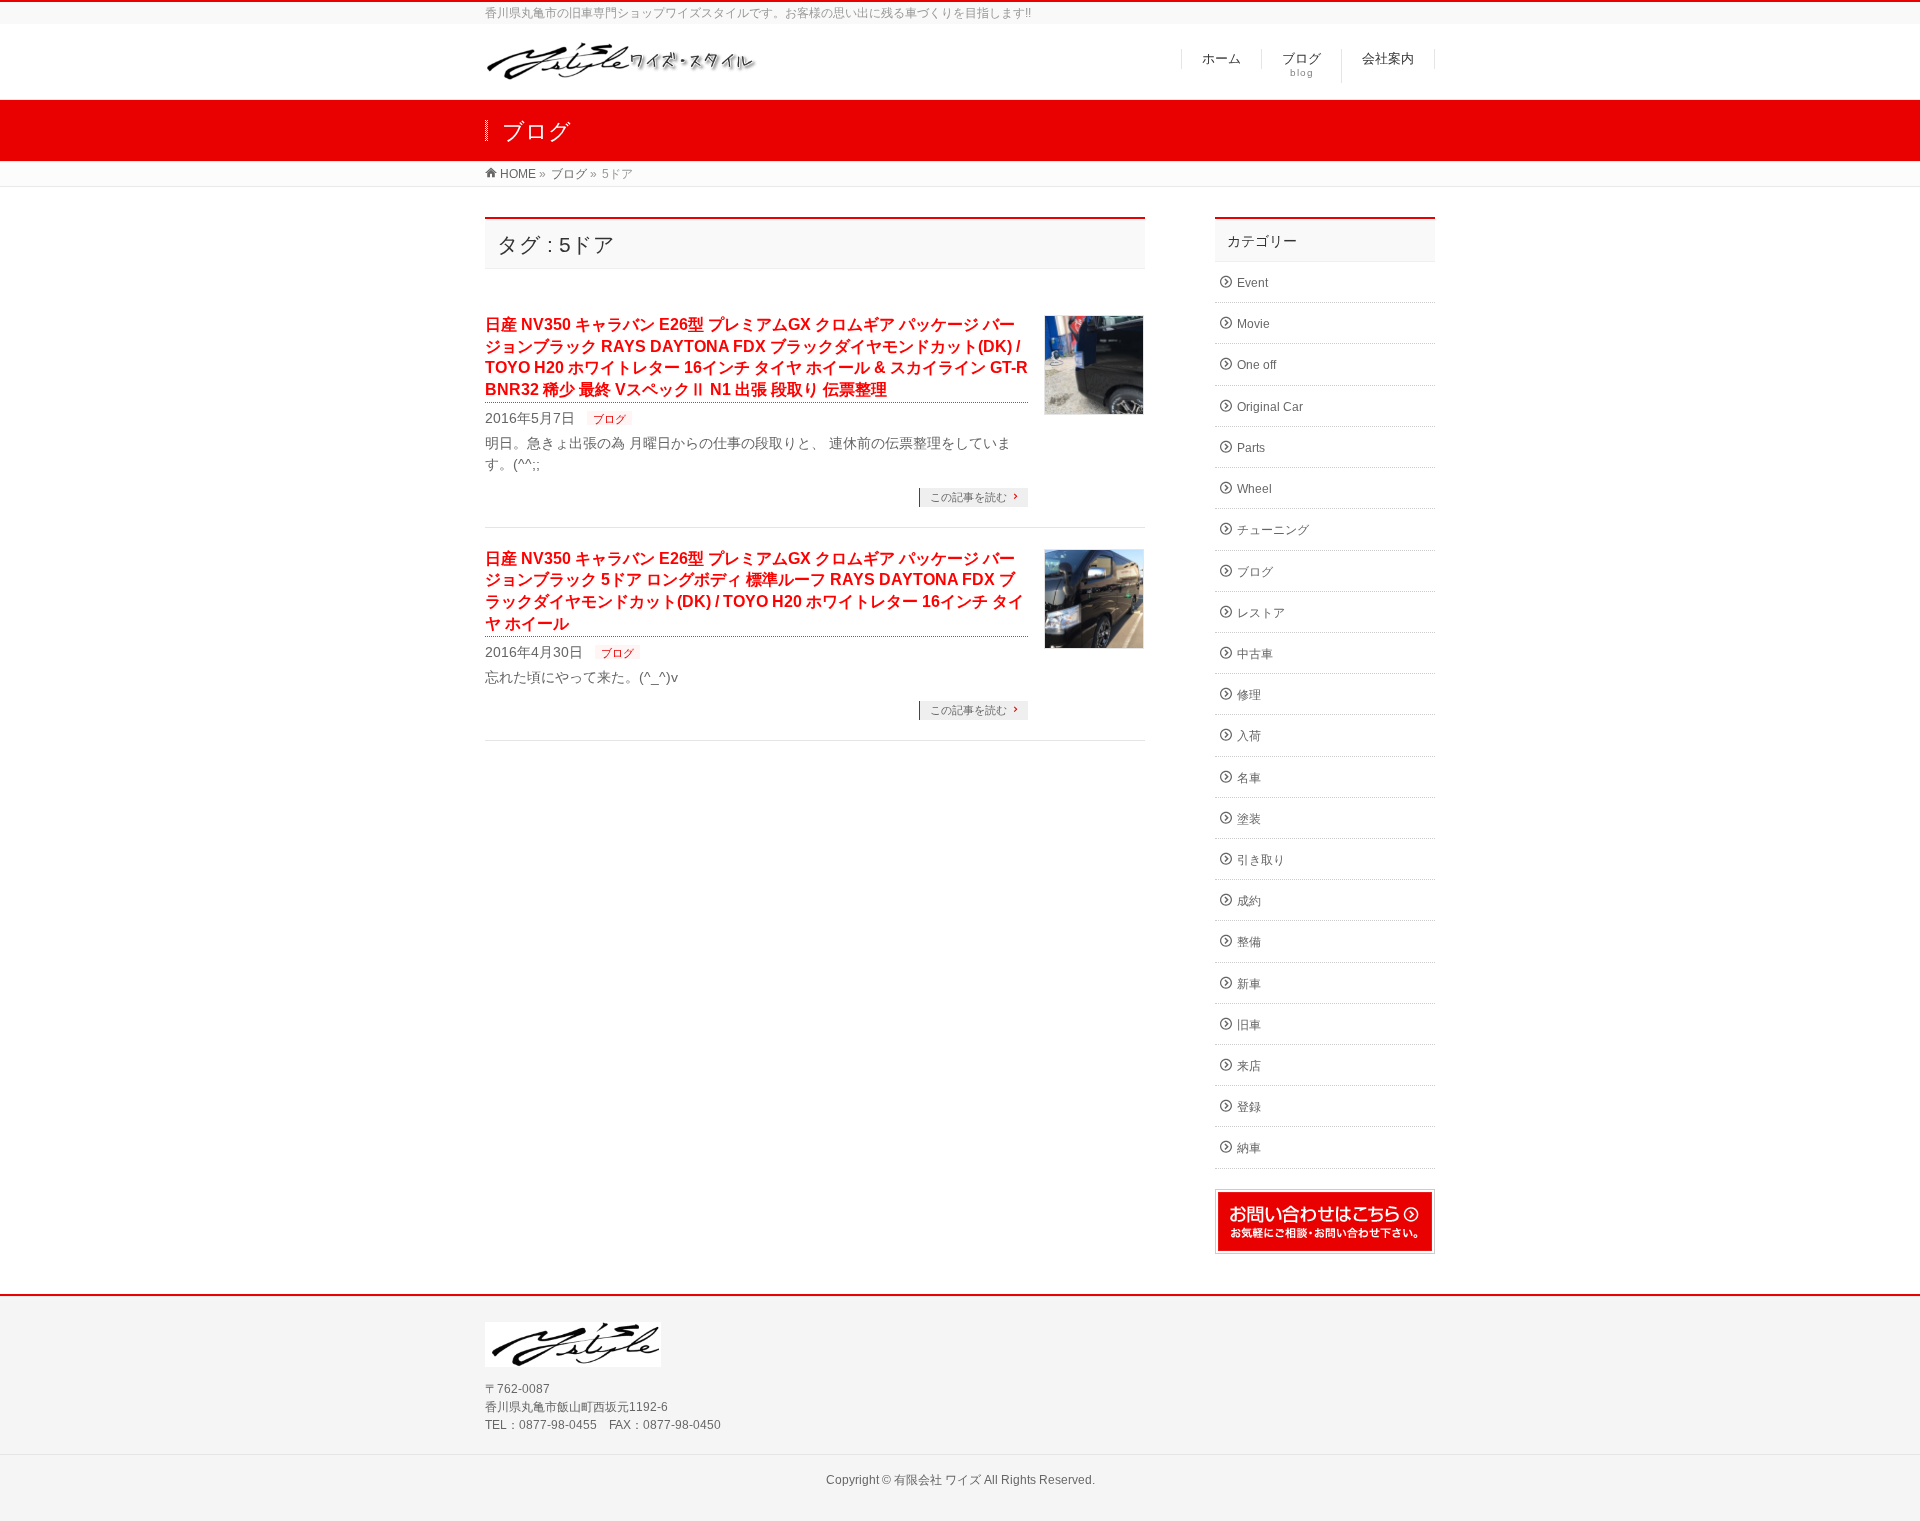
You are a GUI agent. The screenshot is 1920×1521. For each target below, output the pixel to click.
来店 (1249, 1066)
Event (1252, 283)
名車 (1249, 778)
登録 (1249, 1107)
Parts (1251, 448)
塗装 (1249, 819)
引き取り (1261, 860)
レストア (1261, 613)
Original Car (1270, 407)
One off (1256, 365)
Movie (1253, 324)
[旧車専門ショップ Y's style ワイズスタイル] (621, 73)
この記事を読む (968, 497)
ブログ (609, 419)
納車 (1249, 1148)
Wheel (1254, 489)
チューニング (1273, 530)
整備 (1249, 942)
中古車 (1255, 654)
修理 (1249, 695)
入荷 (1249, 736)
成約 (1249, 901)
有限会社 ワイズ (937, 1480)
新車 (1249, 984)
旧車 (1249, 1025)
